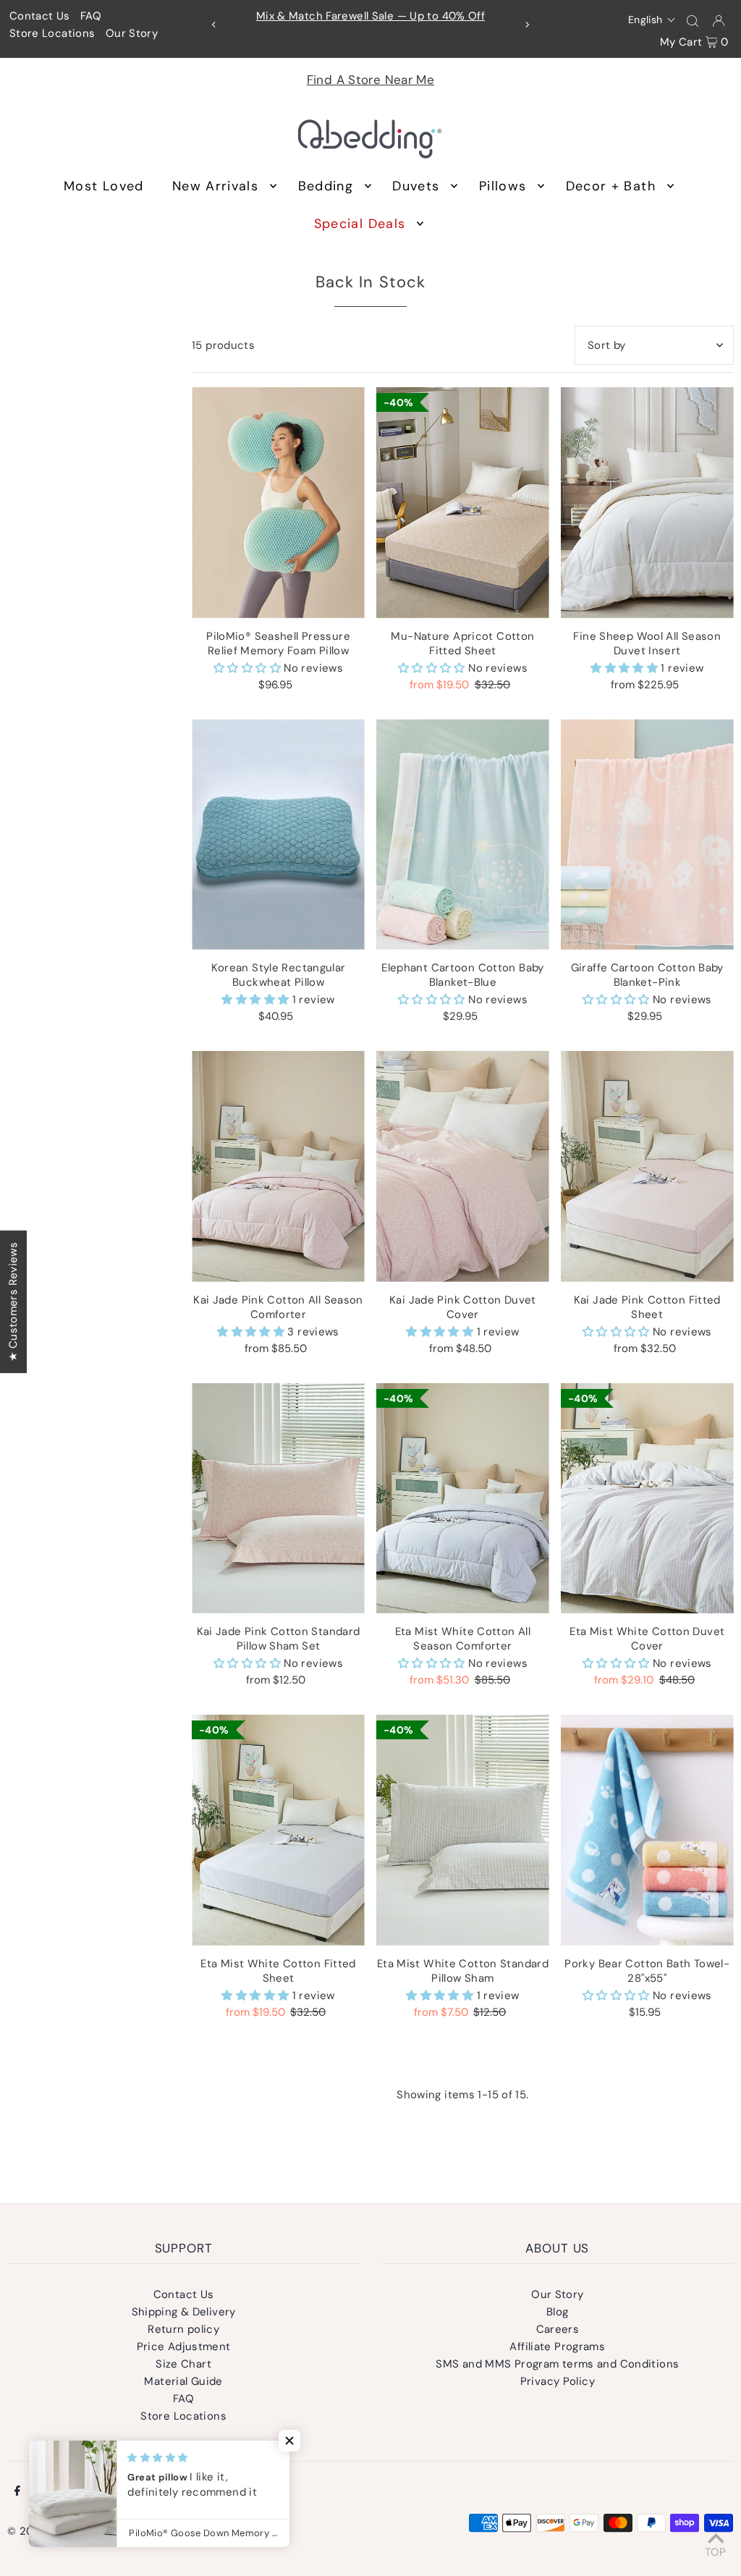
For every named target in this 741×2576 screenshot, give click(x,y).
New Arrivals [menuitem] (215, 186)
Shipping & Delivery (184, 2312)
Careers (558, 2329)
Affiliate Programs (557, 2347)
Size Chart (183, 2364)
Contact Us (40, 16)
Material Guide (183, 2381)
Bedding (326, 186)
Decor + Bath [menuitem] (611, 186)
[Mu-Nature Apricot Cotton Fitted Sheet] (463, 502)
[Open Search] (693, 20)
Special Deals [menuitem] (360, 224)
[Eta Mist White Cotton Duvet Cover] (647, 1498)
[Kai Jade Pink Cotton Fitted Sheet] (647, 1166)
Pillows (503, 186)
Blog (558, 2312)
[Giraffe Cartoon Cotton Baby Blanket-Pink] (647, 835)
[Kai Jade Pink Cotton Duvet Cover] (463, 1166)
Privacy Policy (558, 2381)
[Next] (527, 25)
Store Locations (52, 33)
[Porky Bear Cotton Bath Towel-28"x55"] (647, 1830)
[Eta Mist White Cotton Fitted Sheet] (278, 1830)
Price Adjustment (184, 2347)
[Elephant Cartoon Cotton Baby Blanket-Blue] (463, 835)
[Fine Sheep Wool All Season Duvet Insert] (647, 502)
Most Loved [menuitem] (104, 186)
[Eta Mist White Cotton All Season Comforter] (463, 1498)
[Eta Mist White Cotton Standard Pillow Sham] (463, 1830)
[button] (652, 20)
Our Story (132, 33)
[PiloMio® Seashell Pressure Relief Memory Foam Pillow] (278, 502)
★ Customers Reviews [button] (13, 1301)
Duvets (416, 186)
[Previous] (214, 25)
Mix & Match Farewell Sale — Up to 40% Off (370, 16)
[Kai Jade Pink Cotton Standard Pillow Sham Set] (278, 1498)
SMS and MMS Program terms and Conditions (557, 2364)
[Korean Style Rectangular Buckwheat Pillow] (278, 835)
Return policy (183, 2329)
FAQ (91, 16)
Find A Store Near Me (371, 80)
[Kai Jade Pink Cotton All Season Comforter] (278, 1166)
